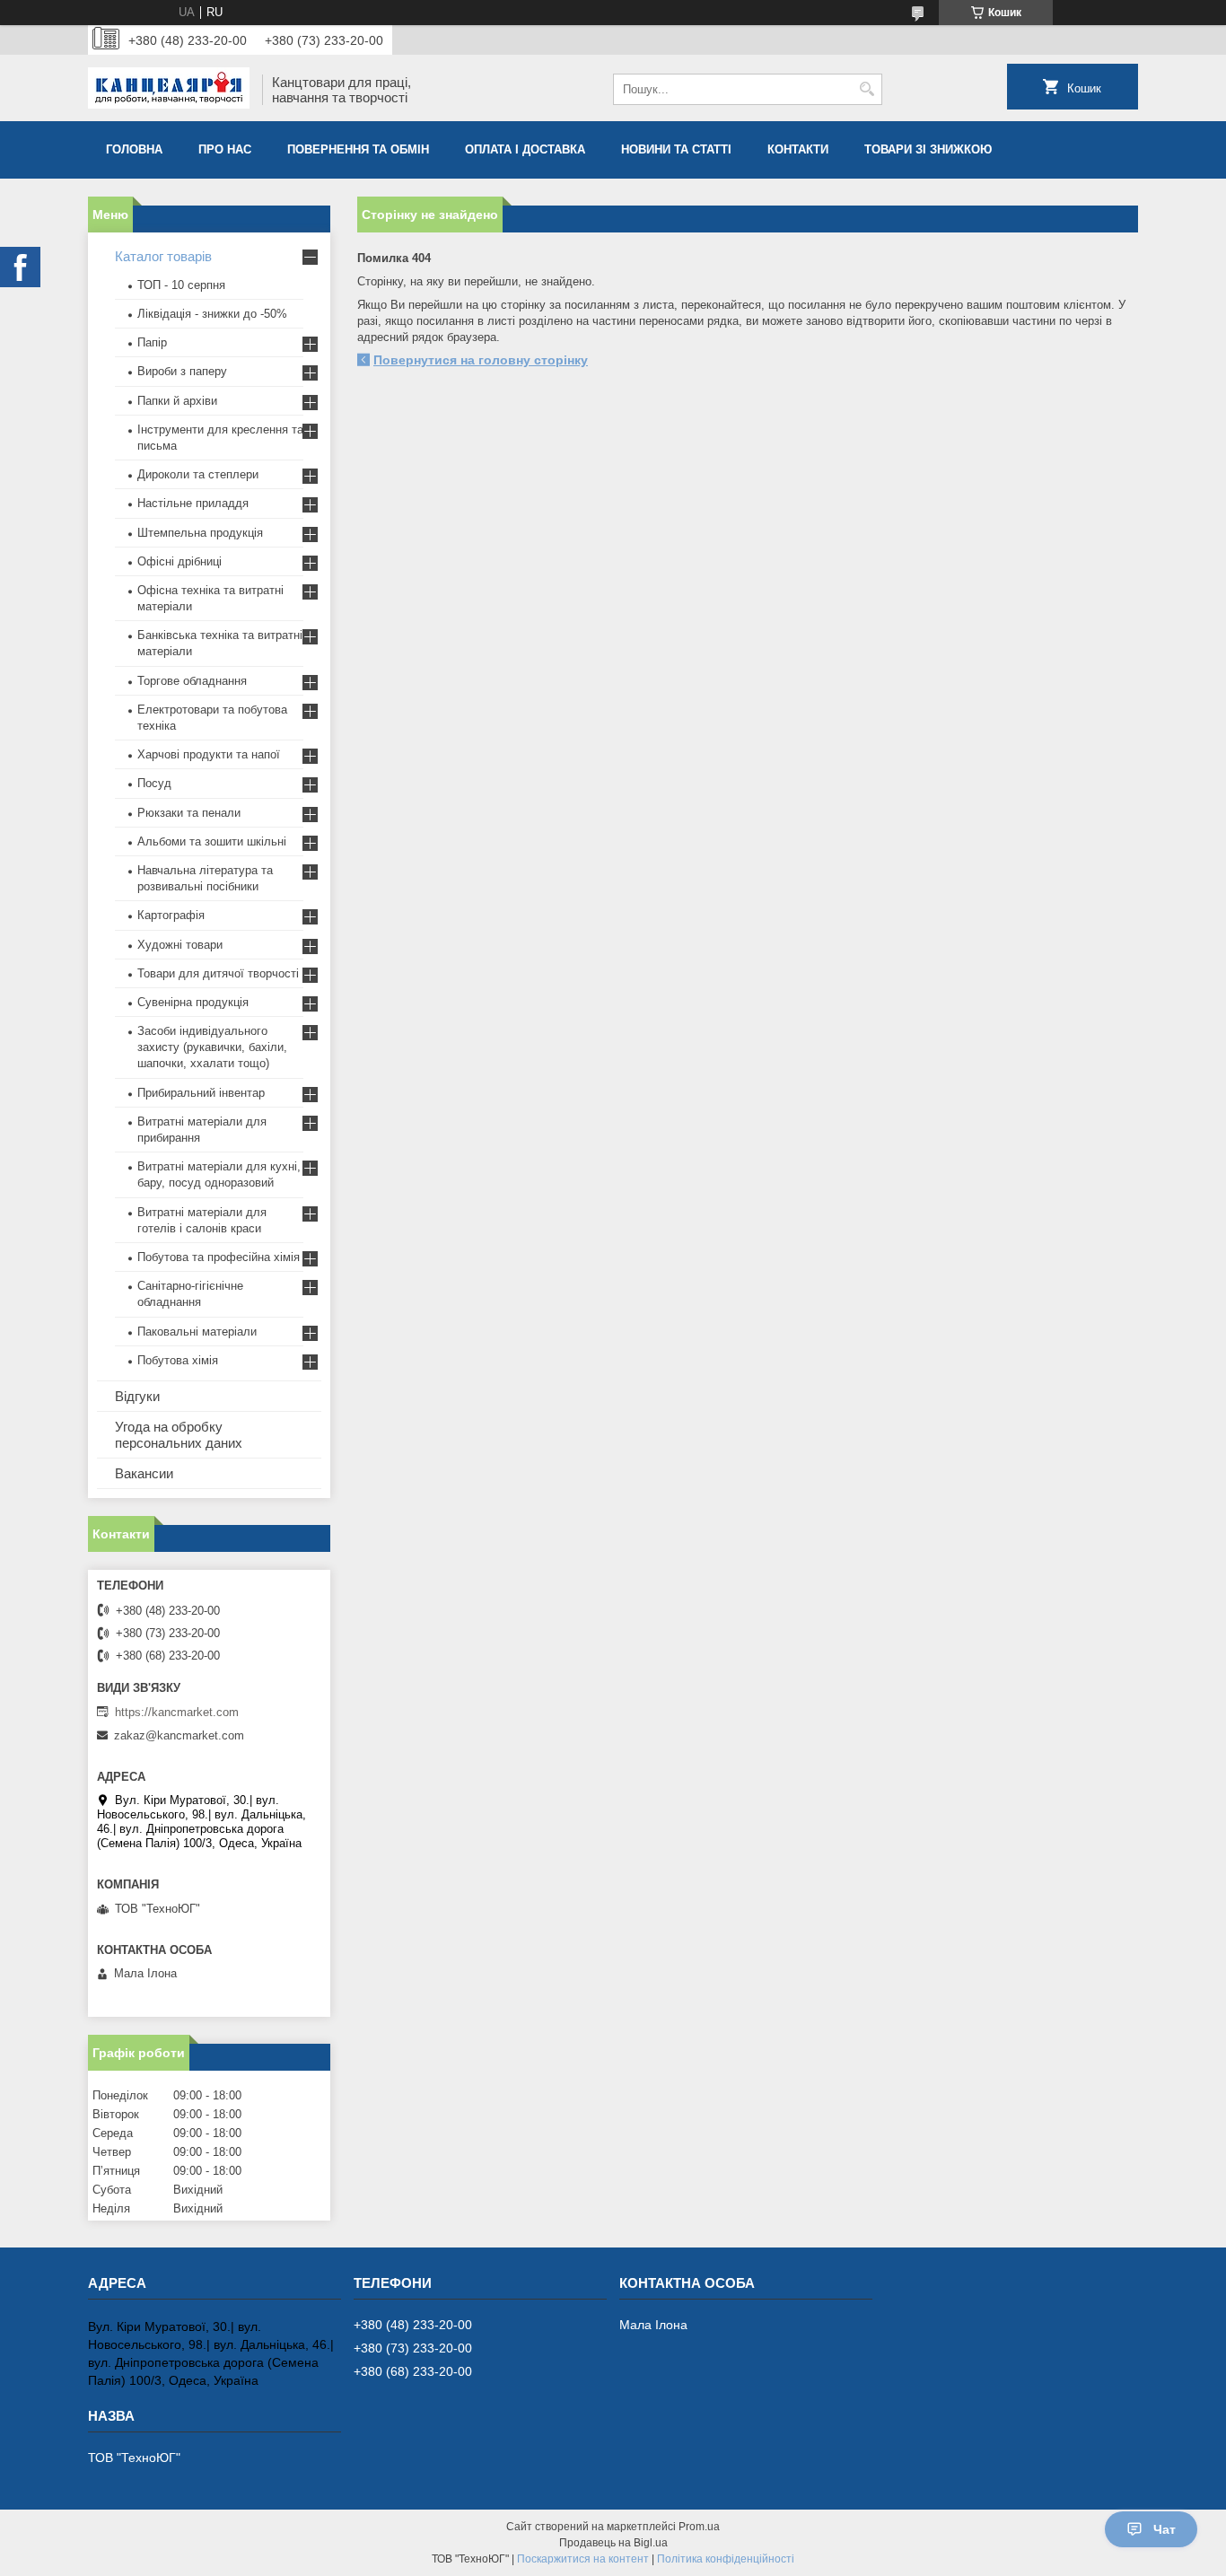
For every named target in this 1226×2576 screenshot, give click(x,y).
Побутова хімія (178, 1360)
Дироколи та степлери (198, 474)
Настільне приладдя (193, 503)
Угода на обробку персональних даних (179, 1435)
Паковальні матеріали (197, 1332)
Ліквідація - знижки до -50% (212, 314)
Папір (152, 342)
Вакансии (144, 1473)
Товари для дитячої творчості (218, 973)
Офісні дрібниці (180, 561)
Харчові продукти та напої (209, 754)
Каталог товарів (163, 256)
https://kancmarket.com (177, 1712)
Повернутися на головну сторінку (481, 360)
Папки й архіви (177, 401)
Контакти (798, 149)
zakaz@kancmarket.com (179, 1735)
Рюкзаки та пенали (189, 813)
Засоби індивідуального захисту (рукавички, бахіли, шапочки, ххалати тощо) (212, 1047)
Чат (1165, 2529)
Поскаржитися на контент (583, 2559)
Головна (134, 149)
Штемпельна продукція (200, 533)
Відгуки (137, 1396)
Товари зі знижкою (928, 149)
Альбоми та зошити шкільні (212, 841)
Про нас (225, 149)
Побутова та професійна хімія (219, 1257)
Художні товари (180, 945)
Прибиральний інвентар (201, 1093)
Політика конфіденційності (726, 2559)
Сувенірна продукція (193, 1002)
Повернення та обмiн (358, 149)
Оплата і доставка (525, 149)
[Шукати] (867, 89)
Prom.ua (699, 2527)
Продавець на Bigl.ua (613, 2543)
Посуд (154, 783)
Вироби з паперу (182, 371)
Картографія (171, 915)
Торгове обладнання (192, 681)
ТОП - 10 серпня (181, 285)
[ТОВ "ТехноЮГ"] (169, 90)
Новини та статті (676, 149)
